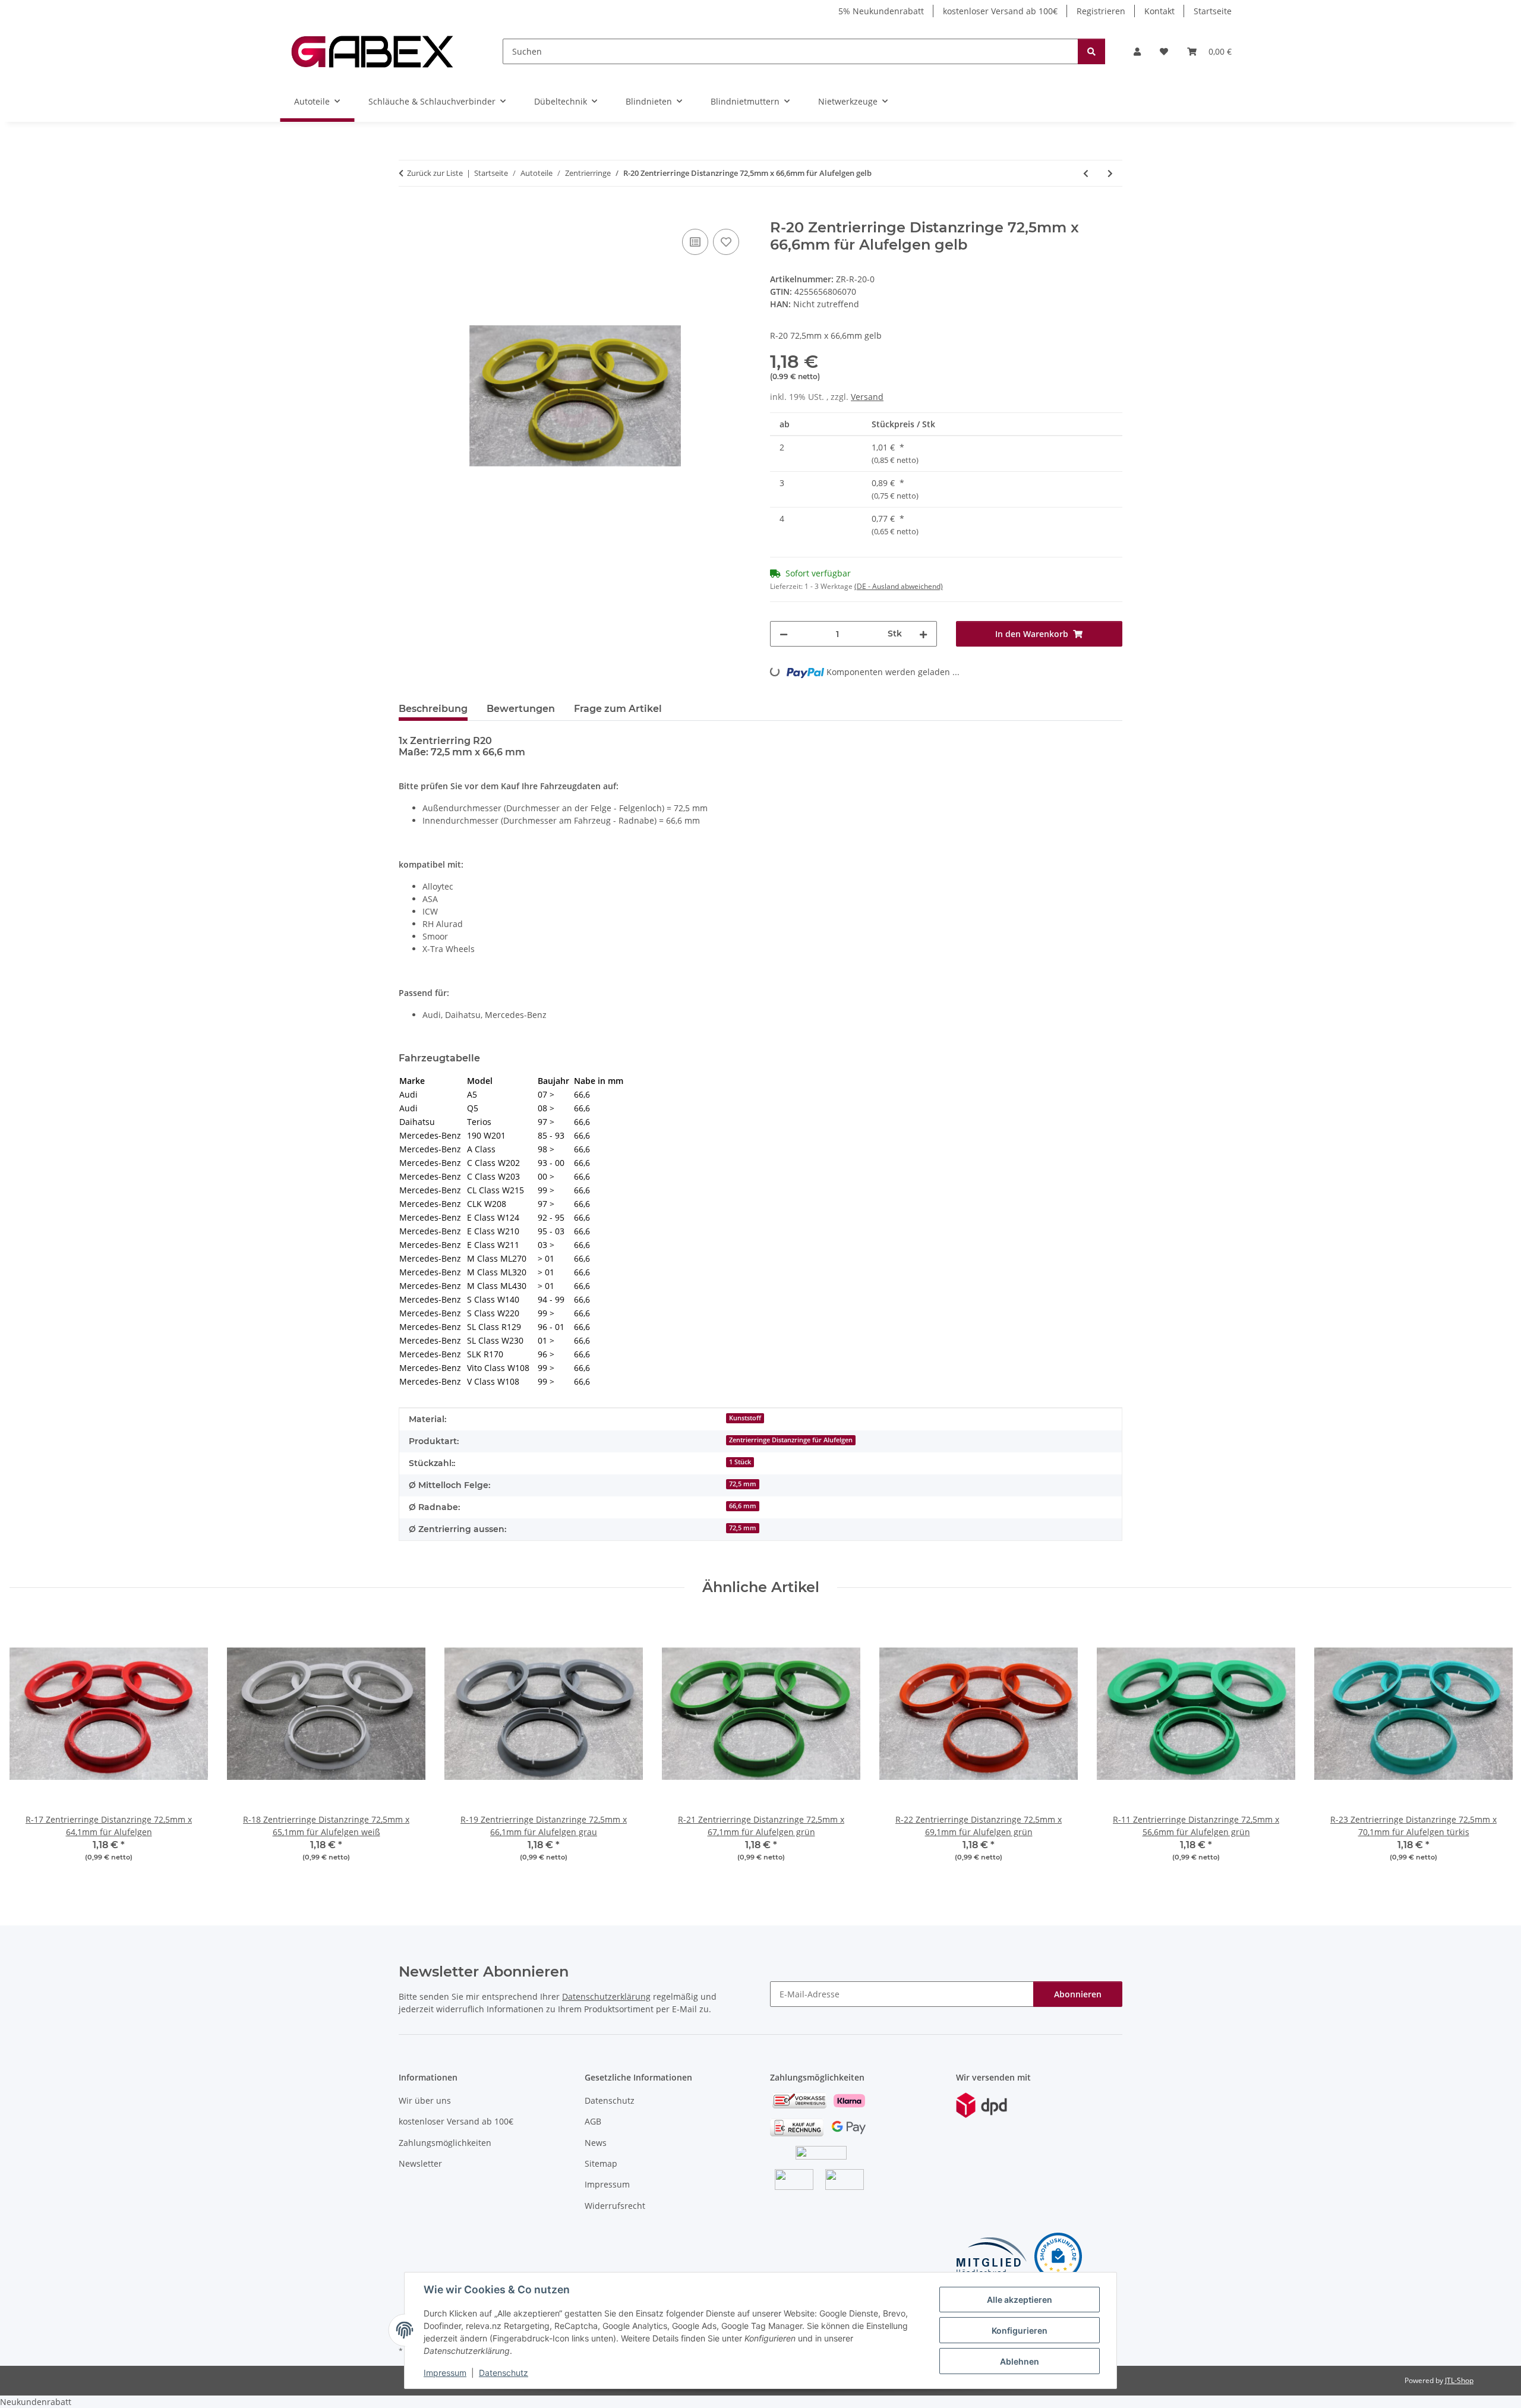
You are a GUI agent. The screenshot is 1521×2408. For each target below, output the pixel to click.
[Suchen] (1091, 51)
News (596, 2143)
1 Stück (740, 1462)
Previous (29, 1746)
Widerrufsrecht (615, 2206)
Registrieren (1101, 11)
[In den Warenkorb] (408, 213)
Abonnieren (1078, 1994)
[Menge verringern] (784, 634)
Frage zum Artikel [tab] (618, 709)
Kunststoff (745, 1418)
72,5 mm (743, 1484)
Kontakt (1159, 11)
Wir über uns (425, 2100)
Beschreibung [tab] (433, 709)
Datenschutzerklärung (606, 1996)
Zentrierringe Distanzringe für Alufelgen (791, 1440)
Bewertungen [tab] (521, 709)
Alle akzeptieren (1020, 2300)
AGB (593, 2121)
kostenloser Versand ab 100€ (1000, 11)
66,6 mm (743, 1506)
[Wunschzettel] (1164, 51)
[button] (1137, 51)
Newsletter (420, 2163)
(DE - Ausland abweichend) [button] (899, 586)
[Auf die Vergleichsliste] (695, 242)
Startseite (1213, 11)
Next (1492, 1746)
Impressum (445, 2373)
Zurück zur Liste (435, 173)
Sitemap (601, 2163)
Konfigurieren (1020, 2330)
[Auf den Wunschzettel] (726, 242)
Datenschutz (504, 2373)
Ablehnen (1020, 2361)
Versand (867, 397)
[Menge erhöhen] (923, 634)
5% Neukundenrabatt (881, 11)
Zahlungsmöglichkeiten (445, 2143)
